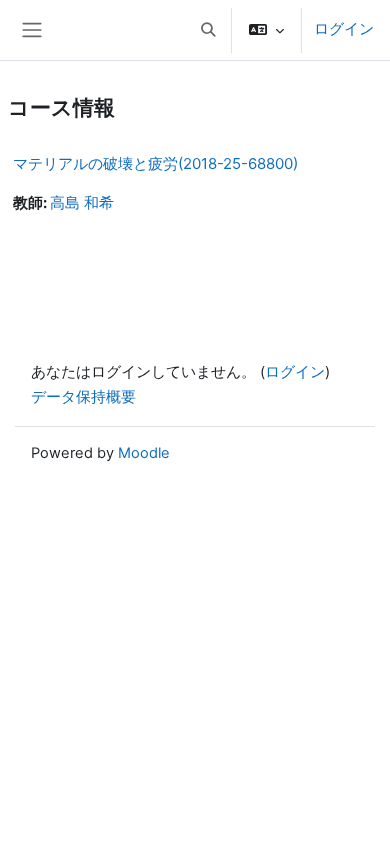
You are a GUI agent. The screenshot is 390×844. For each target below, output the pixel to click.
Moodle (144, 453)
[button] (208, 30)
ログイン (344, 29)
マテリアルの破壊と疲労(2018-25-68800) (155, 163)
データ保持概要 (83, 397)
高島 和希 (82, 203)
